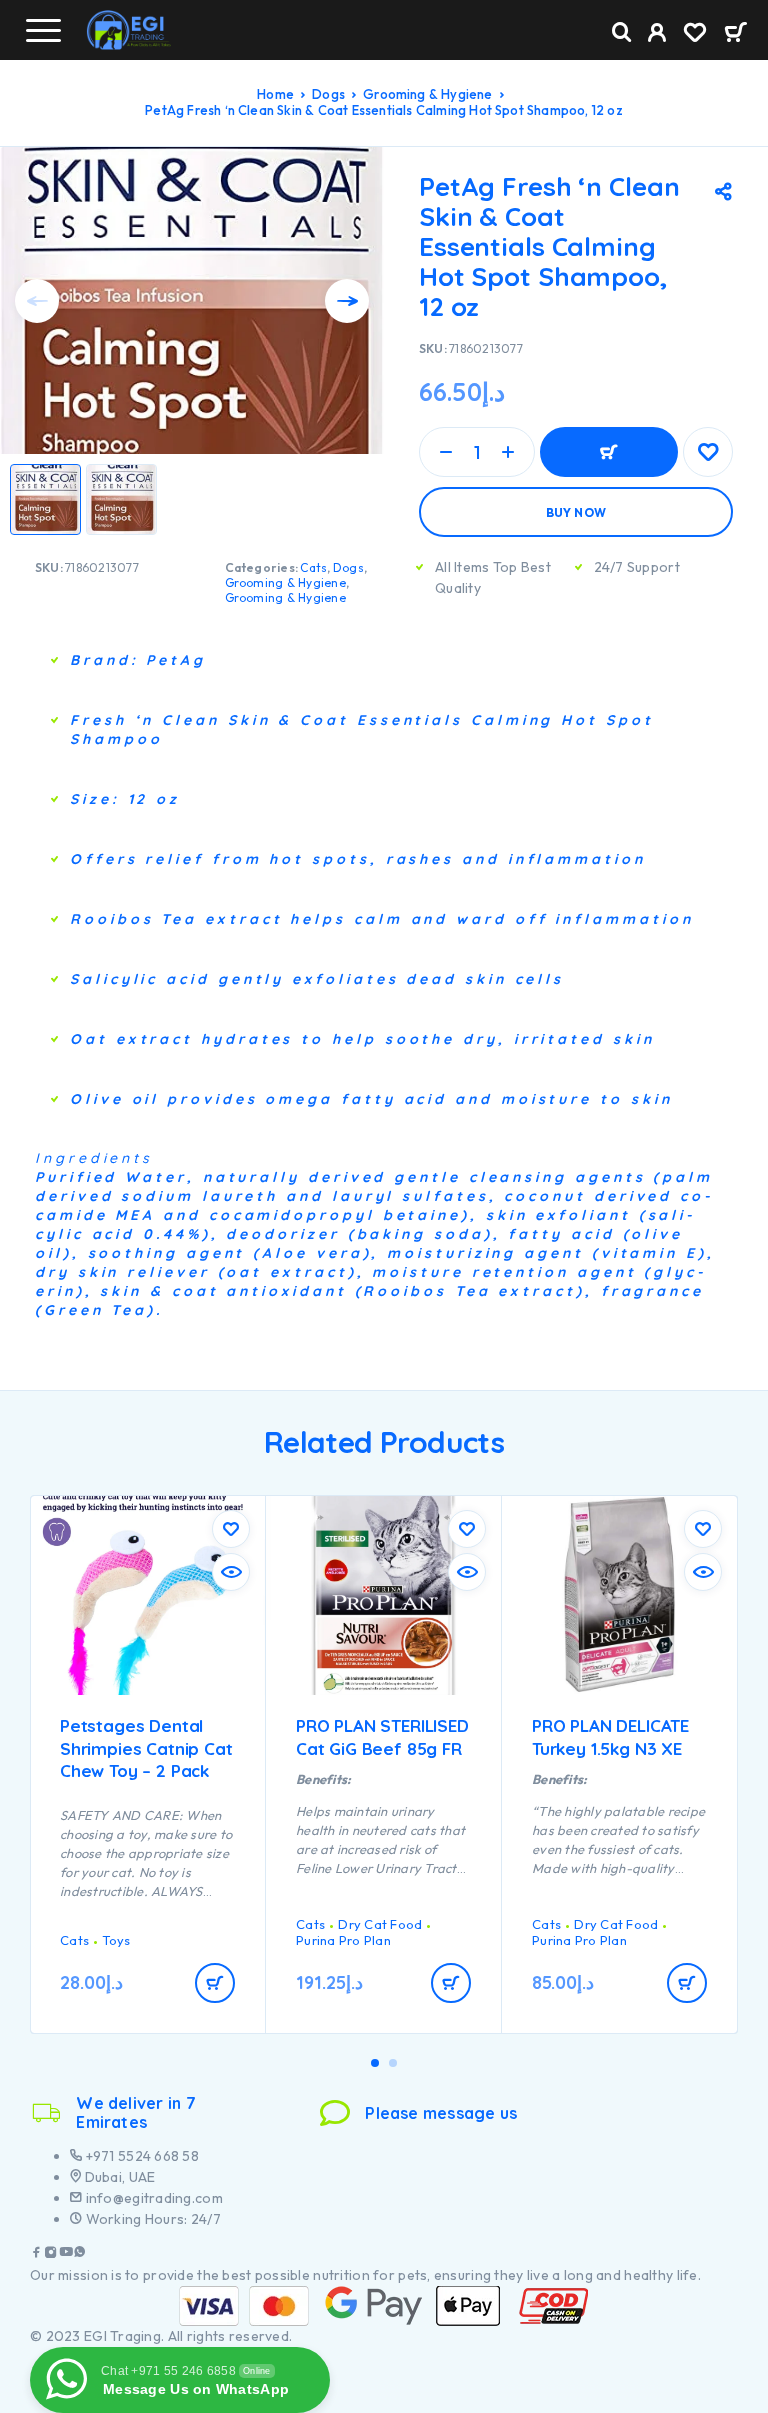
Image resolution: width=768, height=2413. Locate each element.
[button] (375, 2063)
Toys (116, 1940)
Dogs (328, 94)
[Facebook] (37, 2254)
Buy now (576, 512)
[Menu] (43, 30)
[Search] (622, 32)
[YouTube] (66, 2254)
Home (275, 94)
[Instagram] (51, 2254)
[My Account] (657, 35)
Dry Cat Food (380, 1924)
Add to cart (609, 452)
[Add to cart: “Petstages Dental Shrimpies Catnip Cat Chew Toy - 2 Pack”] (215, 1983)
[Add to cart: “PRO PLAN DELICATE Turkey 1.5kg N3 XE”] (687, 1983)
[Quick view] (231, 1572)
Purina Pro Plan (343, 1940)
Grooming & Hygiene (428, 94)
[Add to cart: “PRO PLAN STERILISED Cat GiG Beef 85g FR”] (451, 1983)
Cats (313, 567)
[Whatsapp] (80, 2254)
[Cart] (735, 34)
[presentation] (37, 301)
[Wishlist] (695, 35)
